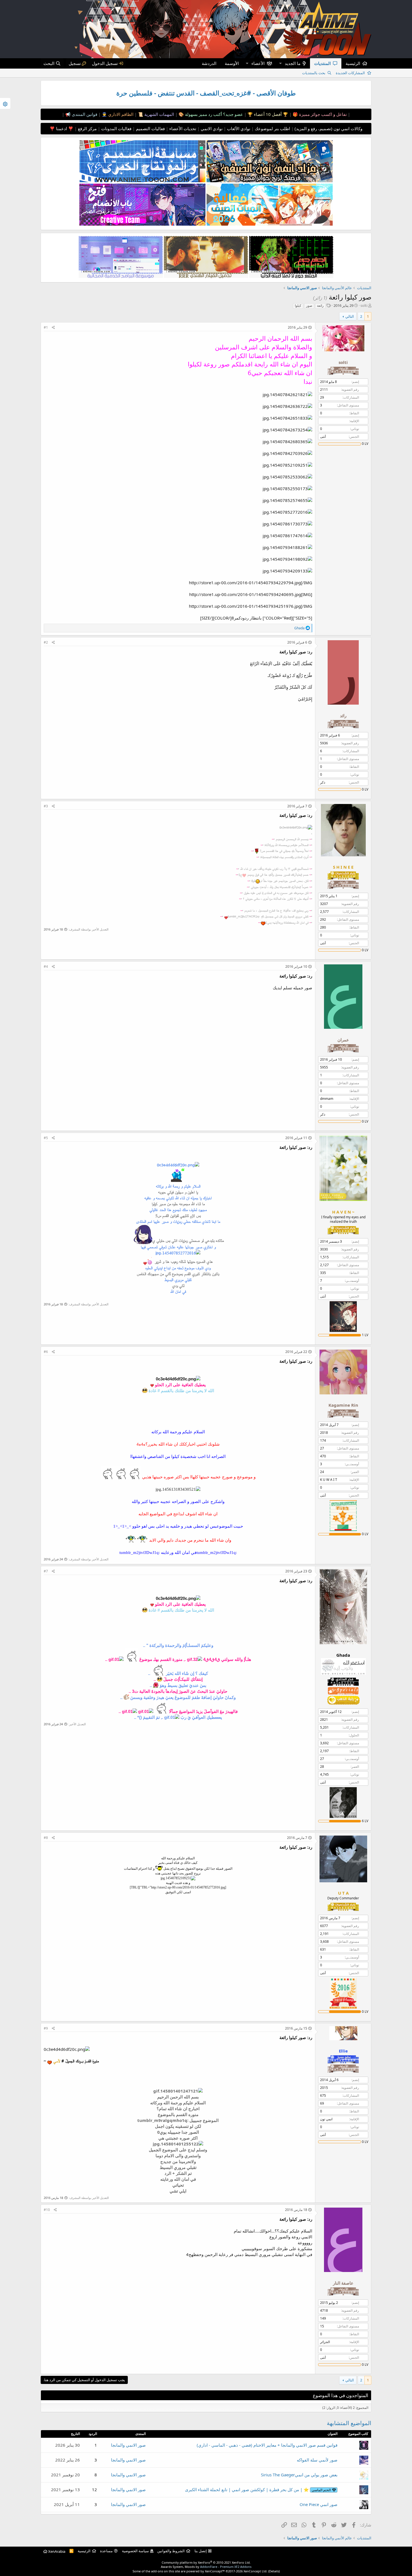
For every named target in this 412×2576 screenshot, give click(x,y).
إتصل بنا (201, 2551)
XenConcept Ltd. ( (256, 2571)
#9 (46, 2028)
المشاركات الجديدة (350, 73)
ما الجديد (293, 63)
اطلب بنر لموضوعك (272, 128)
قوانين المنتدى (84, 114)
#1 (46, 327)
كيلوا (298, 306)
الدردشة (209, 63)
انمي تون (326, 2119)
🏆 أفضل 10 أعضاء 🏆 (267, 114)
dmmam (327, 1099)
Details (274, 2571)
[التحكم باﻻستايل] (5, 103)
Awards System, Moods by (206, 2567)
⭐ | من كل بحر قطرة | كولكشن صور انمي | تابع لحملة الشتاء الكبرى (258, 2489)
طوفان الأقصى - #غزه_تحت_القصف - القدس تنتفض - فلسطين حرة (206, 93)
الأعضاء (258, 63)
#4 (46, 966)
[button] (280, 63)
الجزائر (325, 2342)
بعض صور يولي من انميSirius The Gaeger (299, 2475)
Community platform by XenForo (206, 2562)
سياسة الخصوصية (135, 2551)
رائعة (320, 306)
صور (309, 306)
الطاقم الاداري (120, 114)
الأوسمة (232, 63)
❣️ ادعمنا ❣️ (62, 128)
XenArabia (56, 2551)
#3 (46, 806)
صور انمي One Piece (319, 2504)
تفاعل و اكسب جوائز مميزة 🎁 (319, 114)
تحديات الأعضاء (182, 128)
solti (364, 305)
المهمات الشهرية (159, 114)
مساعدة (106, 2551)
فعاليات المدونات (116, 128)
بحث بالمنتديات (314, 73)
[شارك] (53, 328)
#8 (46, 1838)
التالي (350, 316)
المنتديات (322, 63)
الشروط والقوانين (171, 2551)
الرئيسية (353, 63)
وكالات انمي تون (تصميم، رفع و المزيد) (328, 128)
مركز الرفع (87, 128)
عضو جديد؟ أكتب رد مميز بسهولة (213, 114)
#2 (46, 642)
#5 (46, 1138)
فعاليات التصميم (150, 128)
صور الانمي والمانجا (128, 2445)
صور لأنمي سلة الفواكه (317, 2460)
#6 (46, 1352)
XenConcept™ (215, 2571)
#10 (47, 2210)
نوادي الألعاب (238, 128)
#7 (46, 1571)
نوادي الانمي (211, 128)
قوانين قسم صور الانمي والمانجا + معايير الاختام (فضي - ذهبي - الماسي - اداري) (267, 2445)
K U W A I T (329, 1480)
